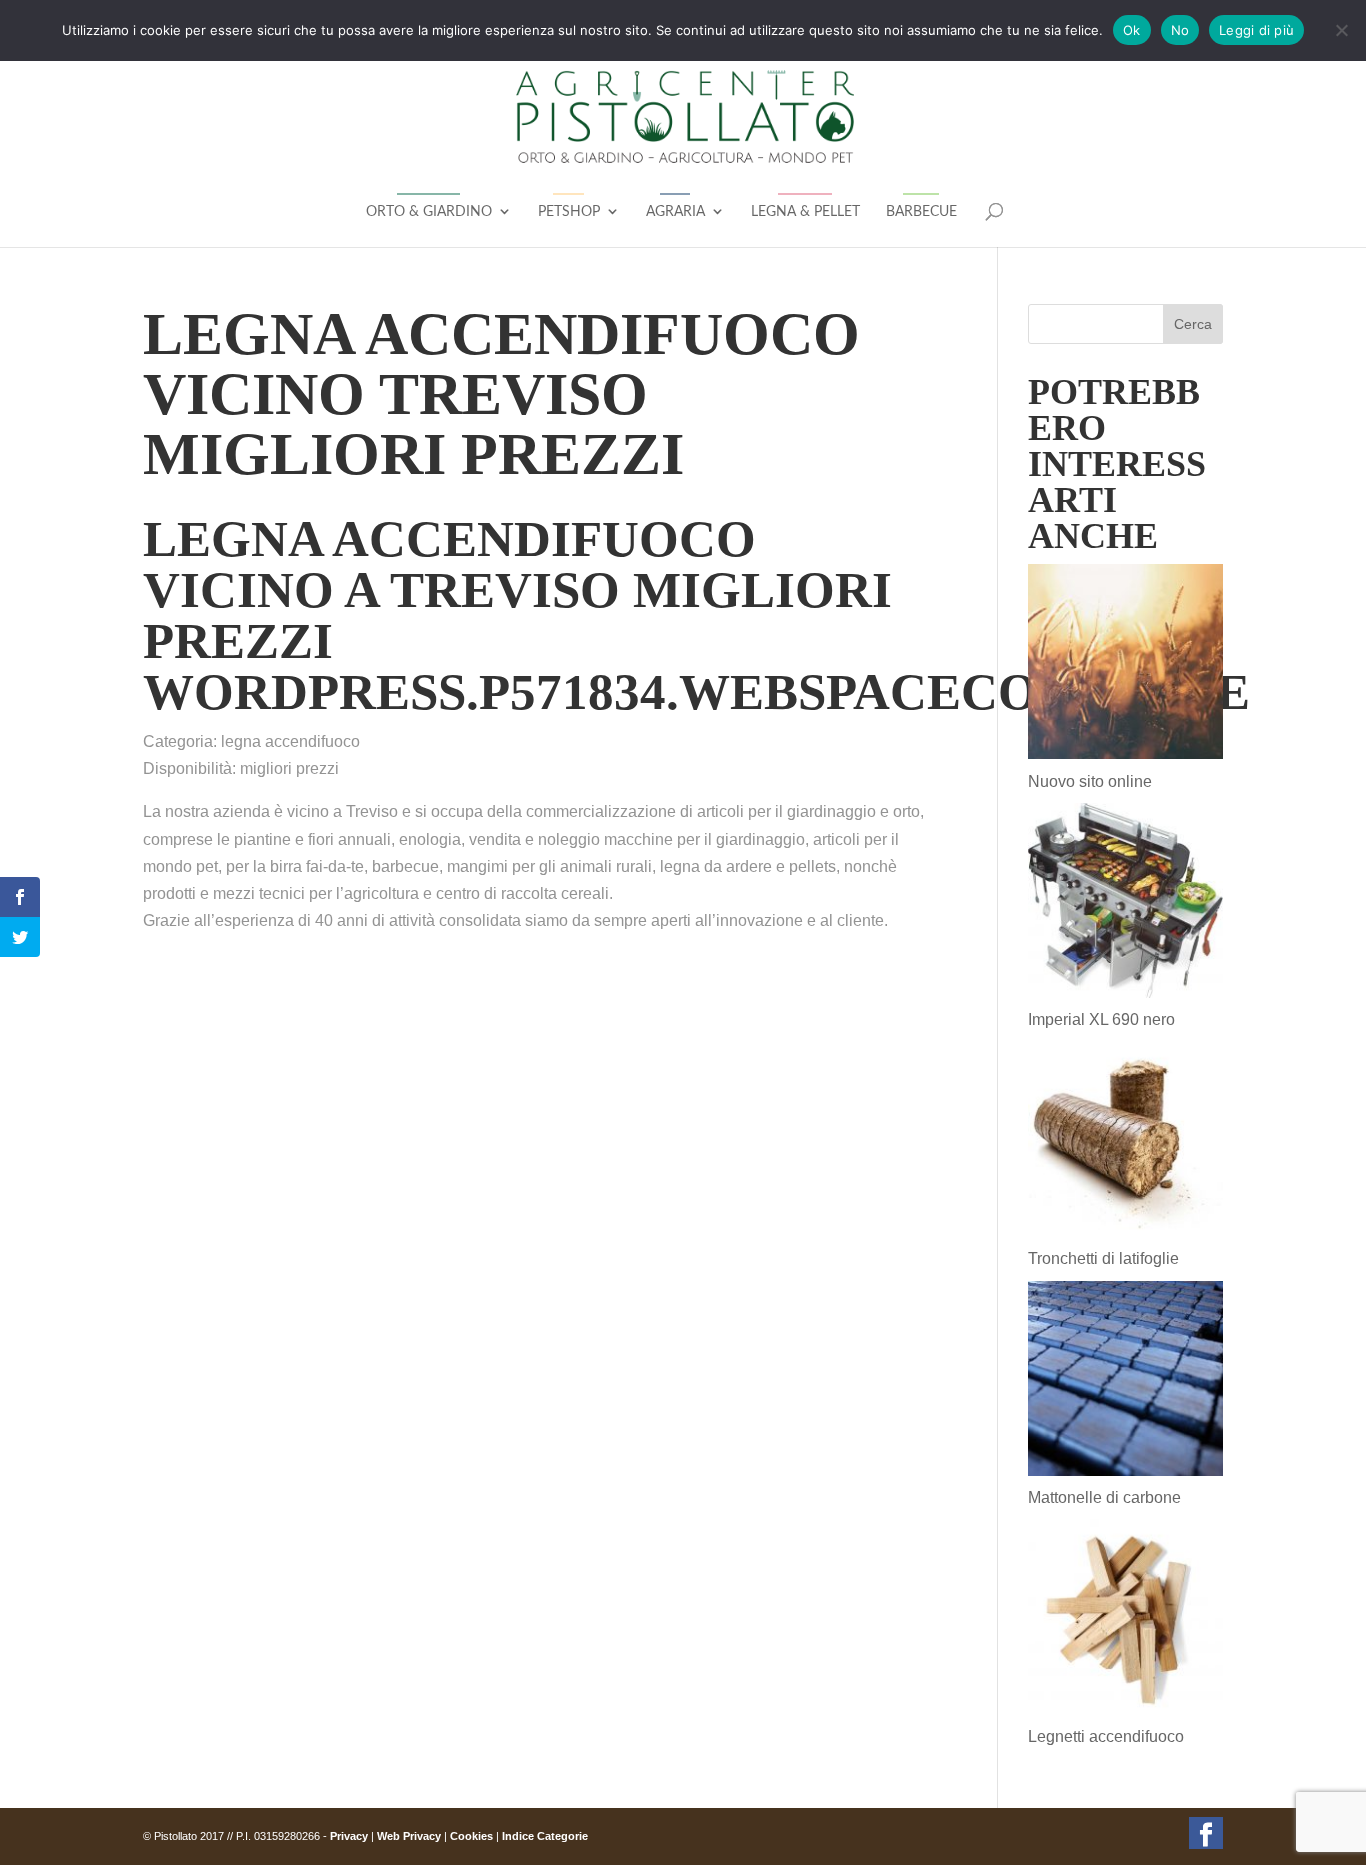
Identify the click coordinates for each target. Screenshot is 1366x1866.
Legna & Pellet (805, 212)
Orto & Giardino (429, 212)
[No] (1341, 30)
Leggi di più (1256, 30)
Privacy (349, 1836)
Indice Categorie (545, 1836)
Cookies (471, 1836)
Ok (1132, 30)
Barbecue (921, 212)
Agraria (675, 212)
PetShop (569, 212)
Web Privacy (409, 1836)
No (1180, 30)
